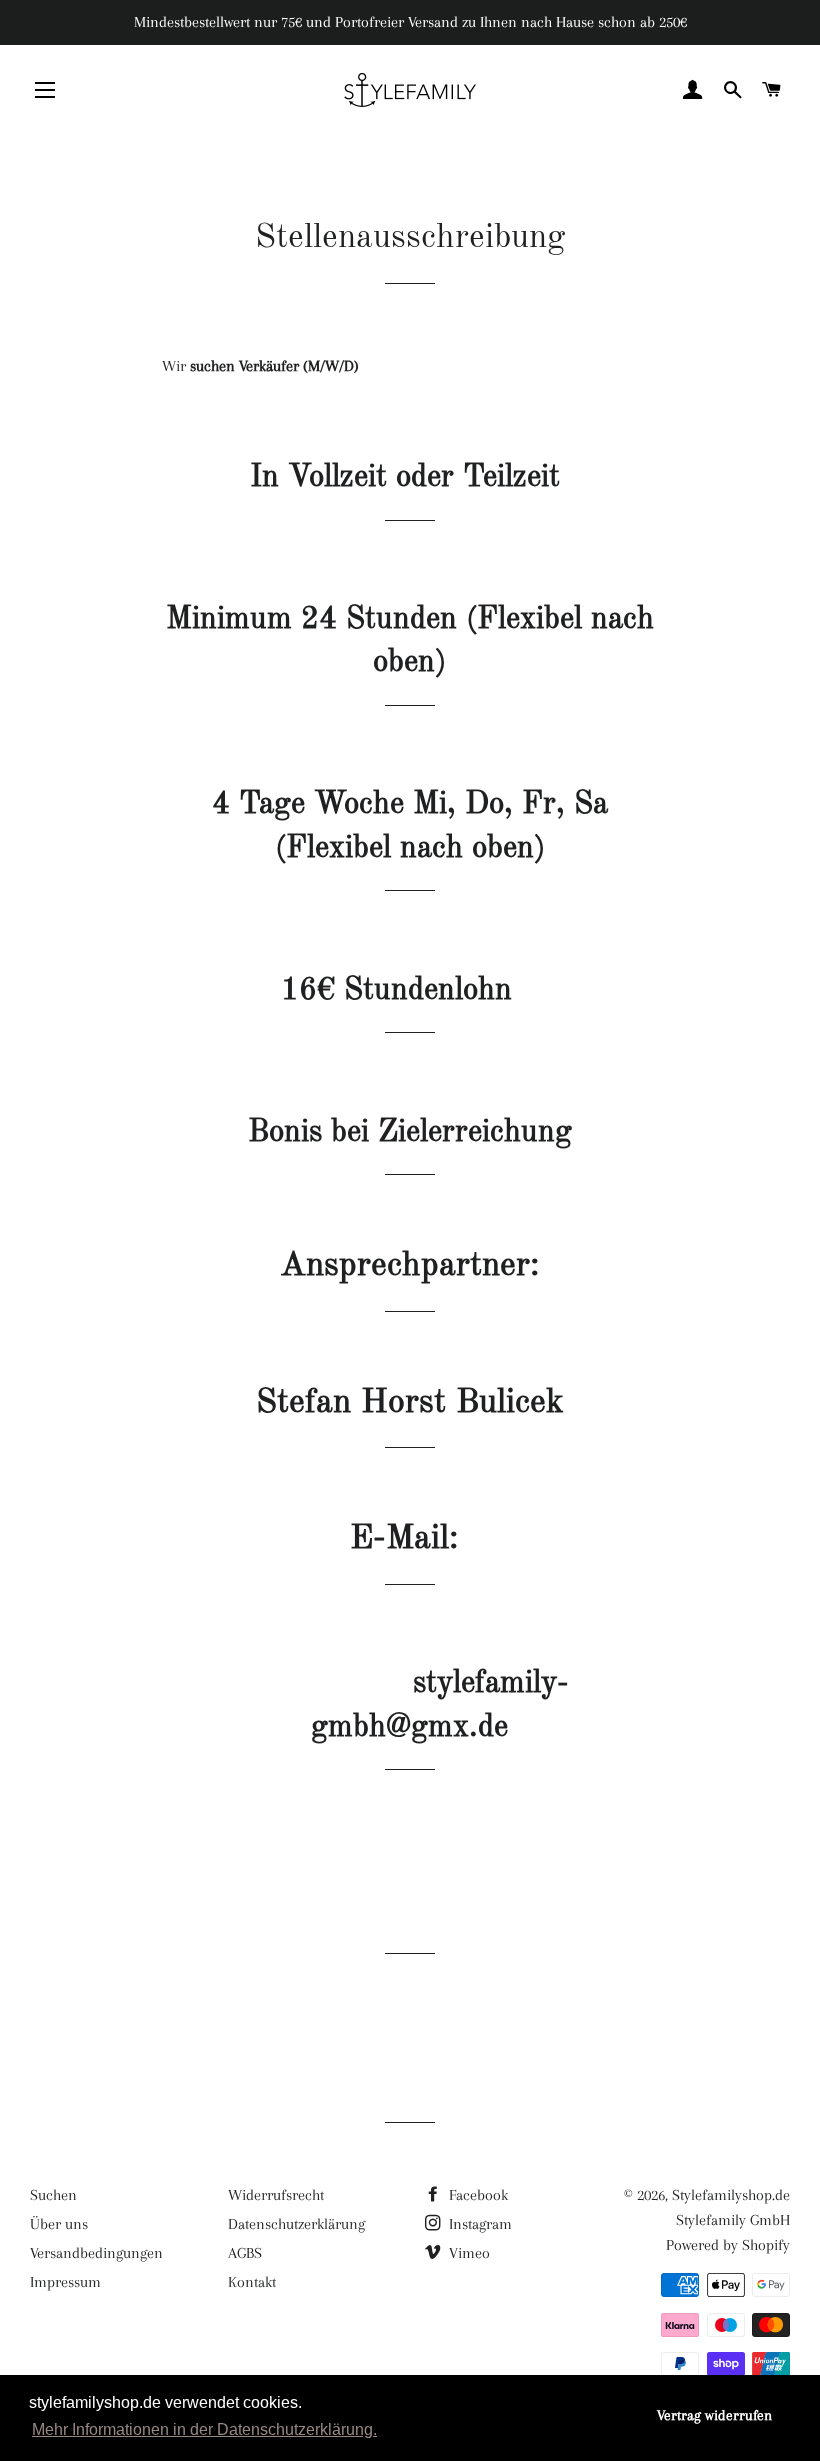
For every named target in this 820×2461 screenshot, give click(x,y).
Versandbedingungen (96, 2253)
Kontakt (252, 2282)
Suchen (53, 2195)
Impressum (65, 2282)
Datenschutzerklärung (296, 2224)
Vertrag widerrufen (714, 2415)
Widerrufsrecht (276, 2195)
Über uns (59, 2224)
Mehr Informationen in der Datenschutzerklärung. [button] (204, 2429)
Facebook (476, 2195)
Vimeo (467, 2253)
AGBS (245, 2253)
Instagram (478, 2224)
